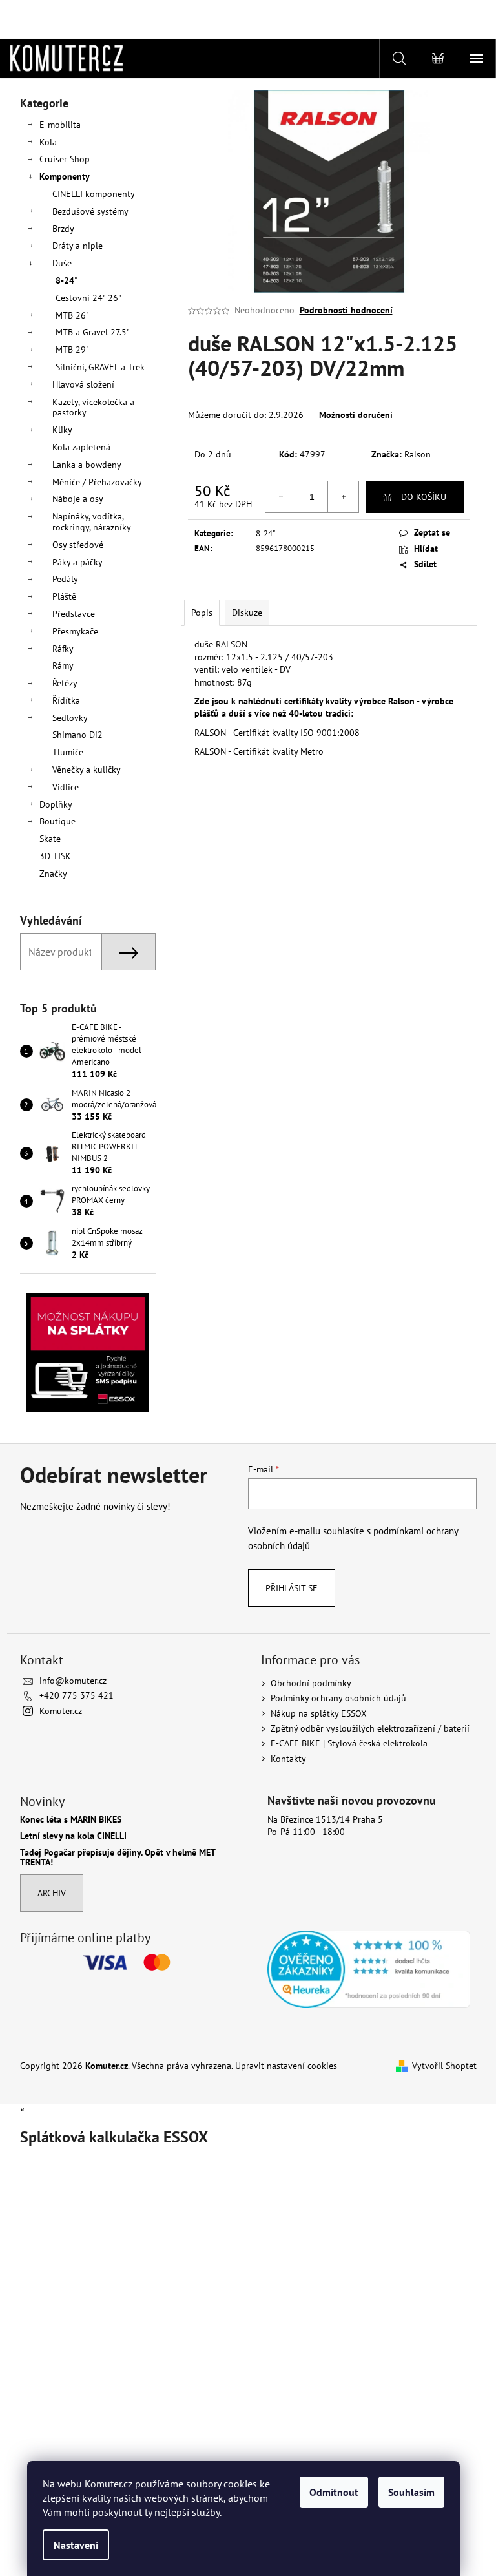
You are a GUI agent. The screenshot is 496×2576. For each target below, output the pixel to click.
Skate (50, 839)
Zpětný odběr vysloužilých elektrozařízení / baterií (370, 1728)
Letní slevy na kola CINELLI (73, 1836)
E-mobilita (60, 125)
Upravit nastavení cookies (286, 2066)
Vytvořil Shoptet (444, 2066)
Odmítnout (334, 2492)
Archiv (52, 1893)
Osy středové (78, 545)
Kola (48, 142)
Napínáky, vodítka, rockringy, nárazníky (92, 522)
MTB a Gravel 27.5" (93, 332)
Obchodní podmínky (311, 1683)
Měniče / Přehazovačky (97, 482)
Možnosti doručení (356, 415)
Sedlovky (70, 718)
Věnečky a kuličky (87, 770)
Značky (53, 874)
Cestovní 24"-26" (88, 298)
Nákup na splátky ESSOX (319, 1713)
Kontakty (288, 1759)
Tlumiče (68, 752)
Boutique (57, 821)
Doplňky (56, 804)
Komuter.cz (61, 1711)
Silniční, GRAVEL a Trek (100, 367)
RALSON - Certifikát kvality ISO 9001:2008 (277, 733)
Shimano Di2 (77, 735)
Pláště (64, 596)
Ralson (418, 454)
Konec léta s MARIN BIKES (71, 1820)
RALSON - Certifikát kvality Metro (259, 751)
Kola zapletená (81, 447)
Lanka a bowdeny (87, 465)
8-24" (67, 280)
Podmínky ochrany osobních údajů (338, 1698)
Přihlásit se (292, 1588)
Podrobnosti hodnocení (346, 310)
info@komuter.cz (73, 1681)
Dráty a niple (77, 246)
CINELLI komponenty (94, 194)
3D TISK (55, 856)
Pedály (65, 579)
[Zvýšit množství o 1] (343, 497)
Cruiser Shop (65, 159)
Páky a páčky (77, 562)
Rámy (63, 665)
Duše (62, 263)
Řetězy (65, 683)
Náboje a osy (78, 499)
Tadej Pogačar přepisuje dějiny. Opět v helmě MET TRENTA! (118, 1858)
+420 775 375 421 (77, 1695)
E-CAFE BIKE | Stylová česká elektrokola (349, 1743)
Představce (74, 614)
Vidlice (66, 787)
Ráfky (63, 649)
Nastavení (76, 2545)
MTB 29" (72, 350)
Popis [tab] (202, 613)
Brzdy (63, 229)
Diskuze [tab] (247, 613)
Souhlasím (411, 2492)
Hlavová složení (83, 384)
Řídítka (66, 700)
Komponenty (65, 176)
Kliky (62, 430)
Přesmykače (75, 631)
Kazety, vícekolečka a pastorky (93, 407)
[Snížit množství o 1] (281, 497)
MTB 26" (72, 315)
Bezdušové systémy (90, 211)
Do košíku (424, 497)
